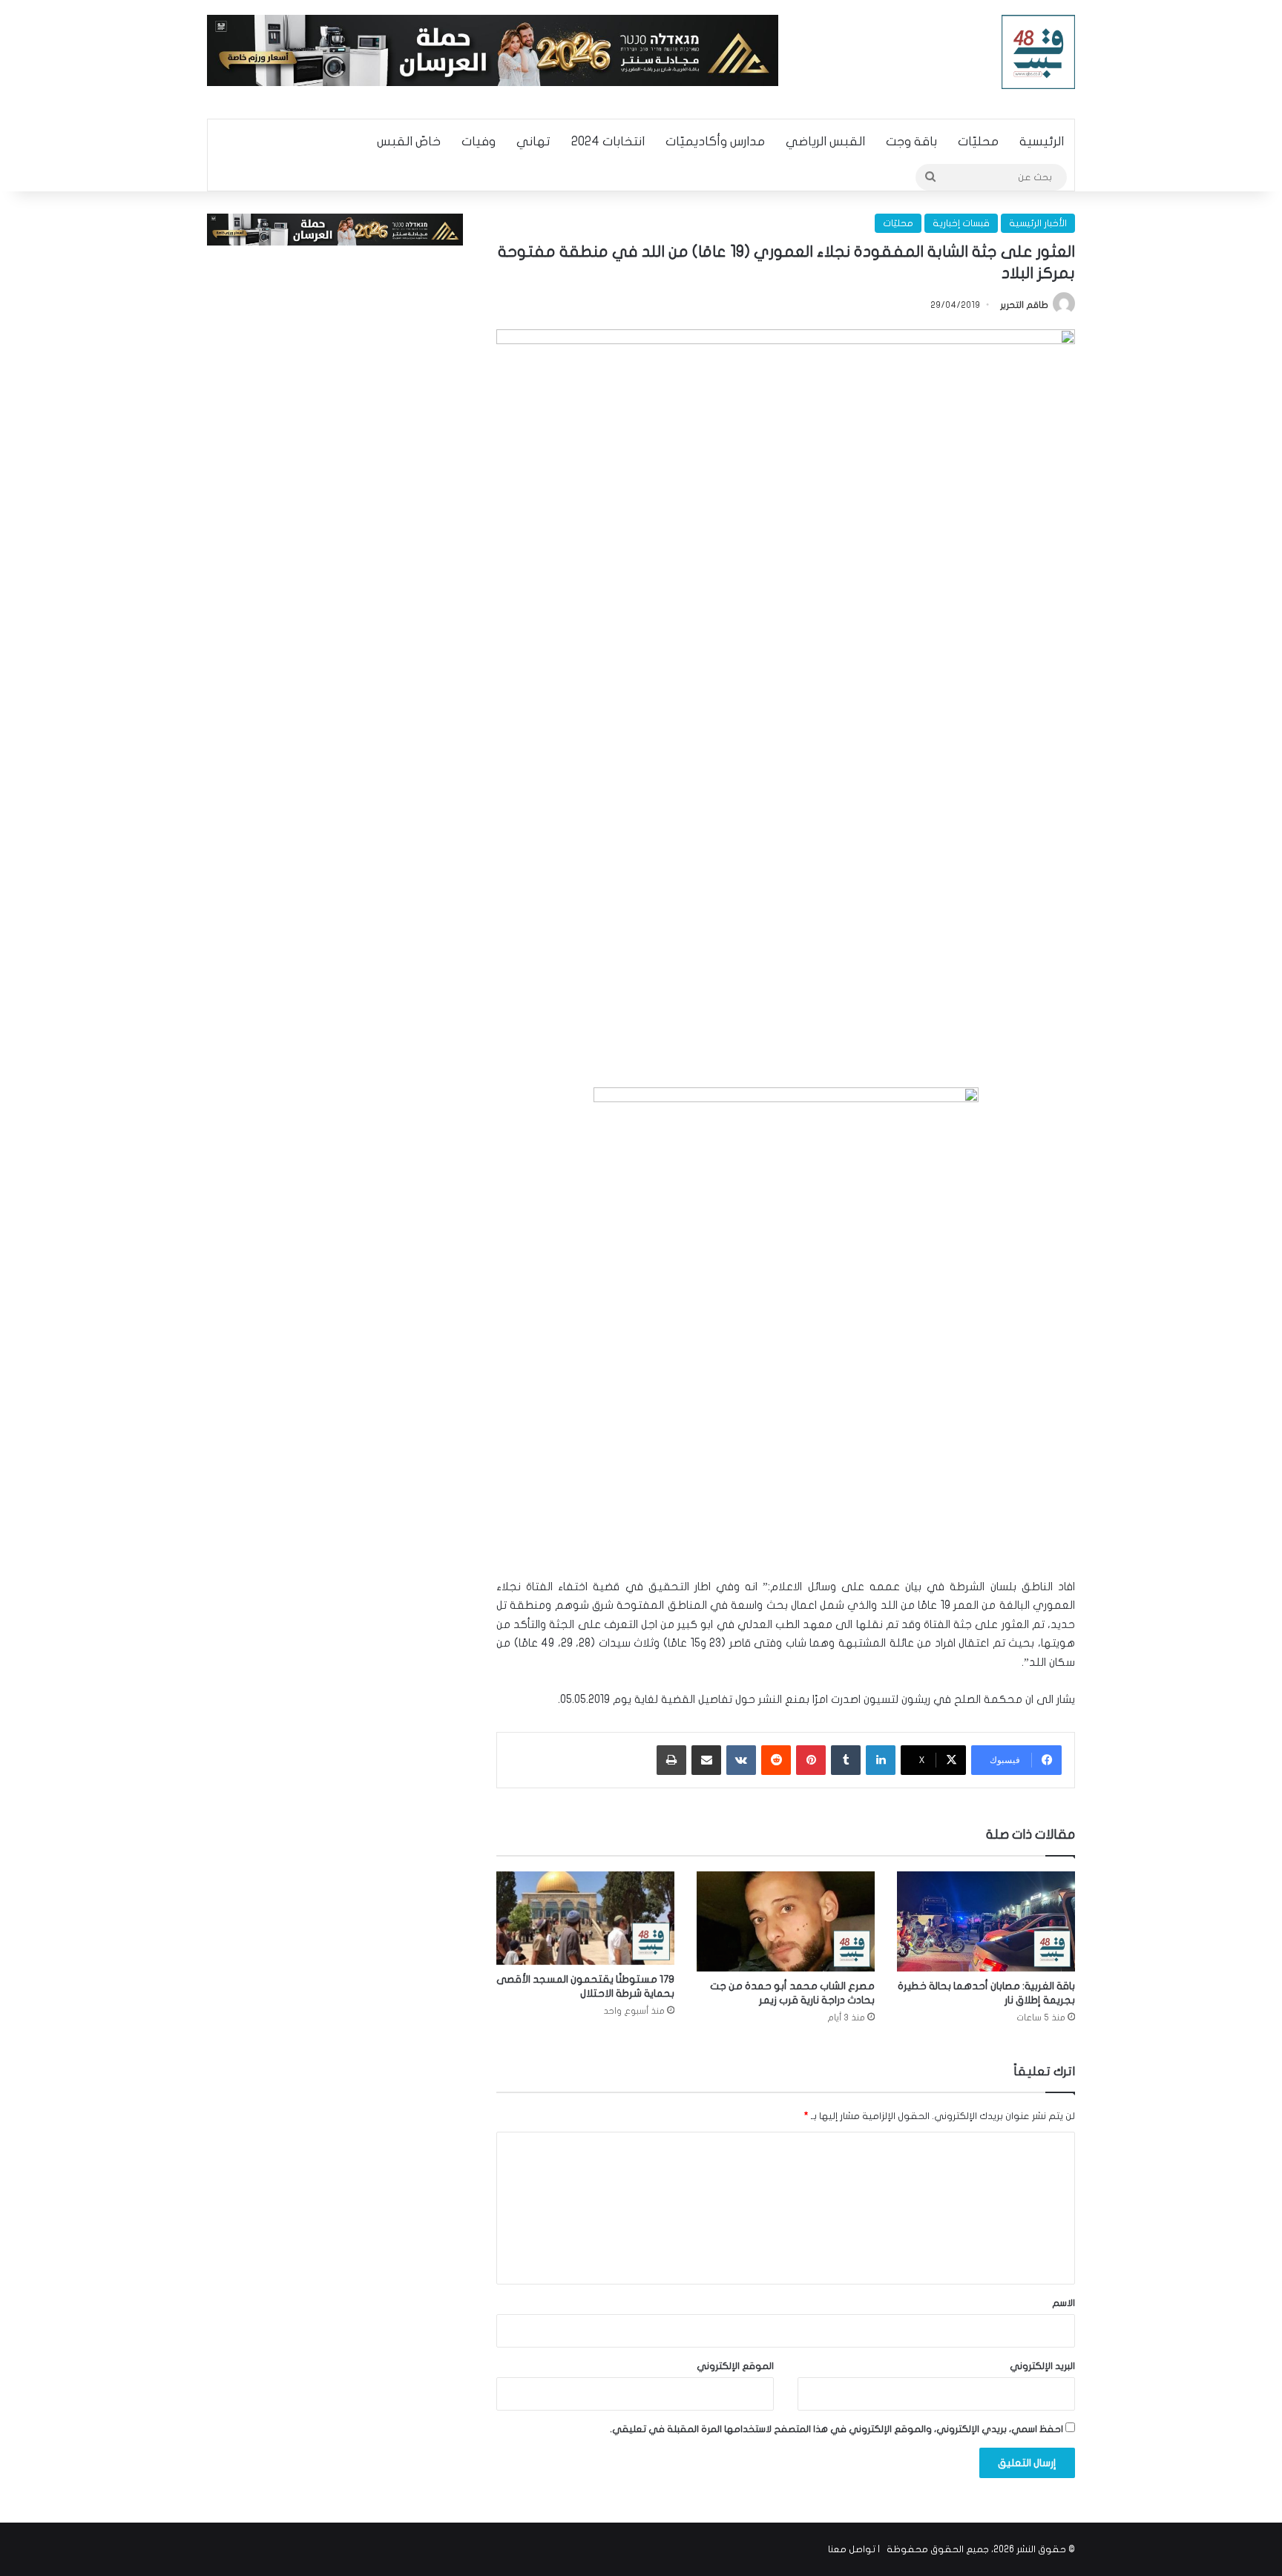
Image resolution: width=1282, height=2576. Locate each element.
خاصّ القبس (409, 141)
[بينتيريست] (811, 1760)
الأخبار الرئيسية (1038, 223)
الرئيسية (1042, 141)
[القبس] (1039, 52)
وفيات (479, 141)
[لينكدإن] (881, 1760)
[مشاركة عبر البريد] (706, 1760)
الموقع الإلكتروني (735, 2366)
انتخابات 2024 (608, 141)
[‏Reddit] (776, 1760)
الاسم (1064, 2303)
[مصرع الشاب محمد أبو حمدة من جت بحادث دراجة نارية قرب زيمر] (786, 1921)
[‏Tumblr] (846, 1760)
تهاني (533, 141)
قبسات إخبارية (961, 223)
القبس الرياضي (825, 141)
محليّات (978, 141)
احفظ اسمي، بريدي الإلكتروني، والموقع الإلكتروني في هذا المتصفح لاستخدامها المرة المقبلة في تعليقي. (836, 2429)
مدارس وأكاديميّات (715, 141)
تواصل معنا (852, 2549)
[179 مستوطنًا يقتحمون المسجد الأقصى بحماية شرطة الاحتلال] (585, 1918)
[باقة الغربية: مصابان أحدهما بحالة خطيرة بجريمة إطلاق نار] (986, 1921)
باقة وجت (911, 141)
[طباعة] (671, 1760)
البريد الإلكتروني (1042, 2366)
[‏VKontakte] (741, 1760)
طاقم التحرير (1024, 305)
